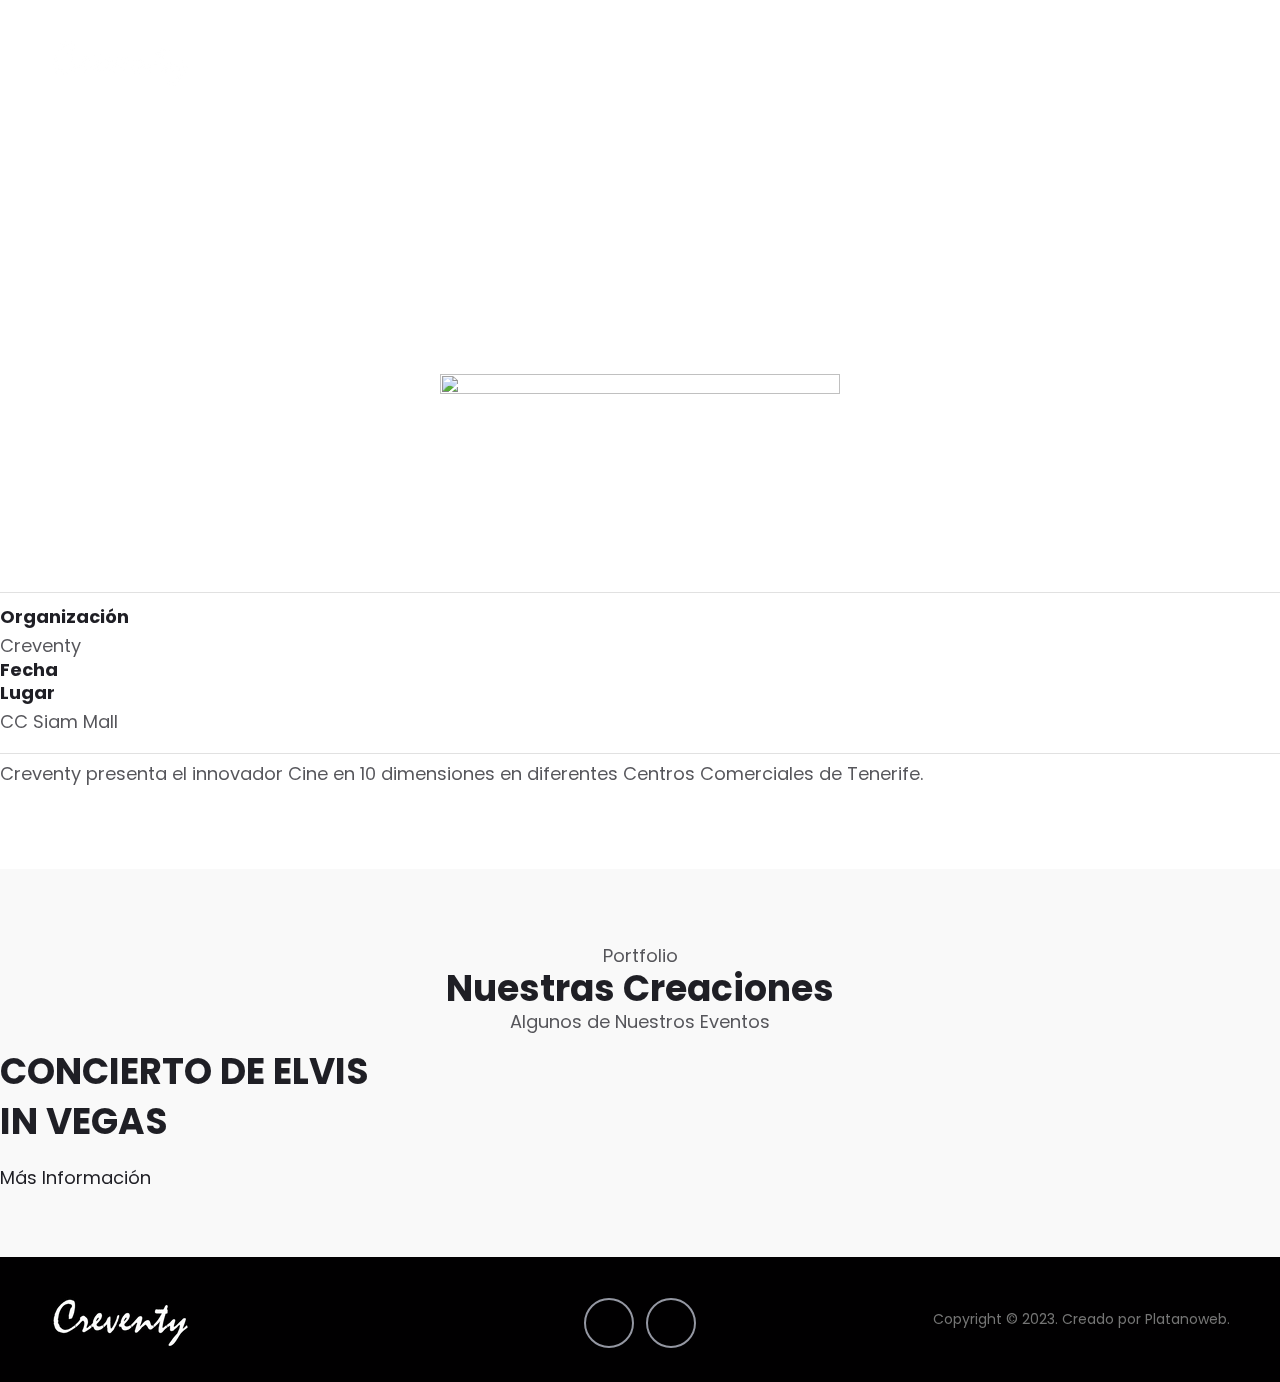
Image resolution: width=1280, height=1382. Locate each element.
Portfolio (825, 62)
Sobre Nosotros (1056, 62)
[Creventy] (121, 63)
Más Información (75, 1177)
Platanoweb (1186, 1319)
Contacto (1190, 62)
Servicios (926, 62)
